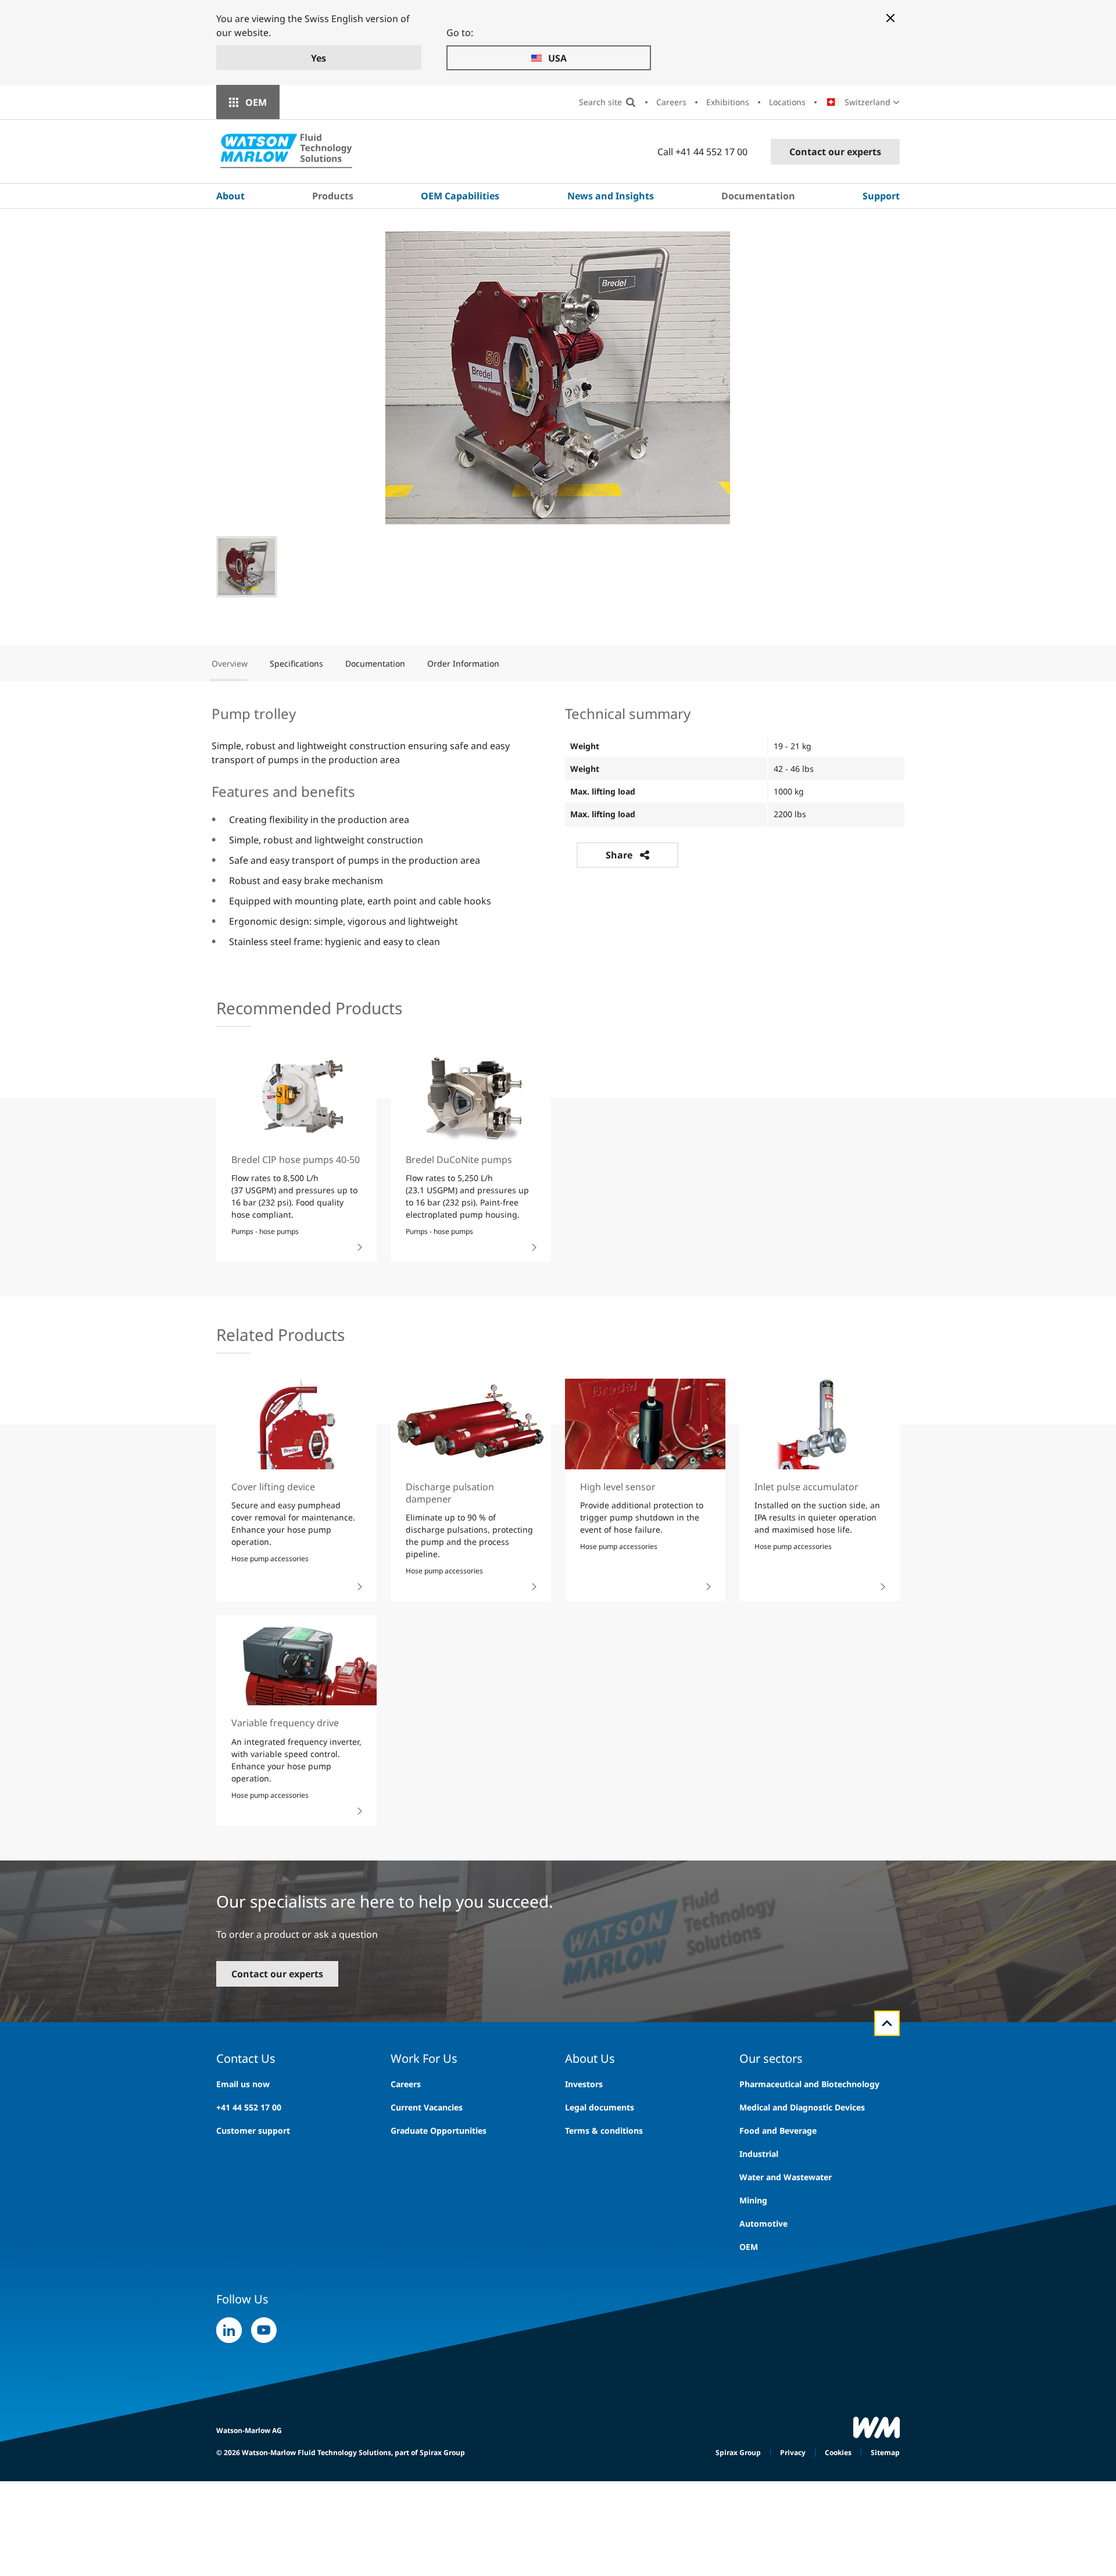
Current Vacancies (427, 2107)
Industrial (759, 2154)
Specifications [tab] (296, 663)
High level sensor (618, 1487)
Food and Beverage (778, 2130)
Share (619, 855)
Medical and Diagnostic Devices (802, 2107)
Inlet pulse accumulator (806, 1487)
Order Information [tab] (463, 663)
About (230, 196)
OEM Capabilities (460, 196)
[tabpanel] (558, 826)
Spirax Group (738, 2452)
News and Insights (611, 196)
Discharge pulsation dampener (450, 1493)
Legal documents (600, 2107)
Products (333, 196)
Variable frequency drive (285, 1723)
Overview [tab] (230, 663)
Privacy (793, 2452)
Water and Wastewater (786, 2177)
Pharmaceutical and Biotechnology (809, 2084)
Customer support (253, 2130)
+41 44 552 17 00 (249, 2107)
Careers (671, 102)
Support (881, 196)
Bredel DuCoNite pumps (459, 1160)
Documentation (758, 196)
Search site (600, 102)
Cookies (838, 2452)
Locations (787, 102)
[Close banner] (890, 18)
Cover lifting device (273, 1487)
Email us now (243, 2084)
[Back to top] (887, 2023)
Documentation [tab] (375, 663)
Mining (753, 2200)
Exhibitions (728, 102)
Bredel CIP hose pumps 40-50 (296, 1160)
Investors (584, 2084)
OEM (256, 102)
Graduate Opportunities (439, 2130)
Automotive (763, 2223)
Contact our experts (835, 152)
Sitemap (885, 2452)
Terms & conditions (604, 2130)
